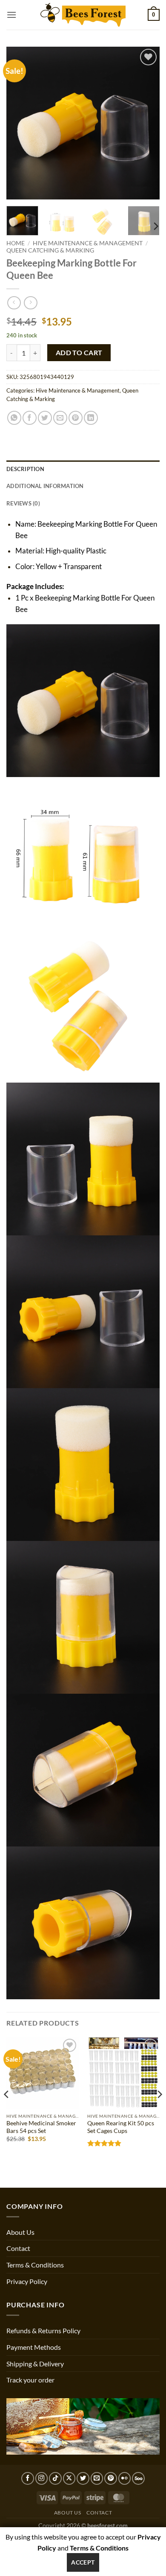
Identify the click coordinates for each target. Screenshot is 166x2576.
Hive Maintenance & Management (88, 243)
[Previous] (20, 123)
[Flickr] (125, 2478)
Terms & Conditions (35, 2265)
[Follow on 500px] (138, 2478)
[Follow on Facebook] (28, 2478)
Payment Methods (34, 2347)
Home (16, 243)
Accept (83, 2562)
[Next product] (14, 303)
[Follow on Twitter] (83, 2478)
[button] (11, 15)
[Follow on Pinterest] (111, 2478)
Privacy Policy (27, 2281)
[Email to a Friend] (60, 418)
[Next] (146, 123)
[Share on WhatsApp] (14, 418)
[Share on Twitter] (45, 418)
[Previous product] (30, 303)
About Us (20, 2232)
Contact (18, 2248)
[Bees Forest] (83, 15)
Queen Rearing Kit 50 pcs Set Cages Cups (121, 2127)
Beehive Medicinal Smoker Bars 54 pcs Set (41, 2127)
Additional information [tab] (45, 486)
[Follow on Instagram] (42, 2478)
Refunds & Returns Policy (43, 2330)
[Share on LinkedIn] (91, 418)
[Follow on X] (69, 2478)
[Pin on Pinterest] (76, 418)
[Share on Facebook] (30, 418)
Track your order (30, 2380)
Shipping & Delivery (35, 2364)
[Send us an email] (97, 2478)
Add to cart (79, 353)
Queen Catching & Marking (50, 250)
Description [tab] (25, 469)
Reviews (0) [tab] (23, 503)
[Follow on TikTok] (55, 2478)
